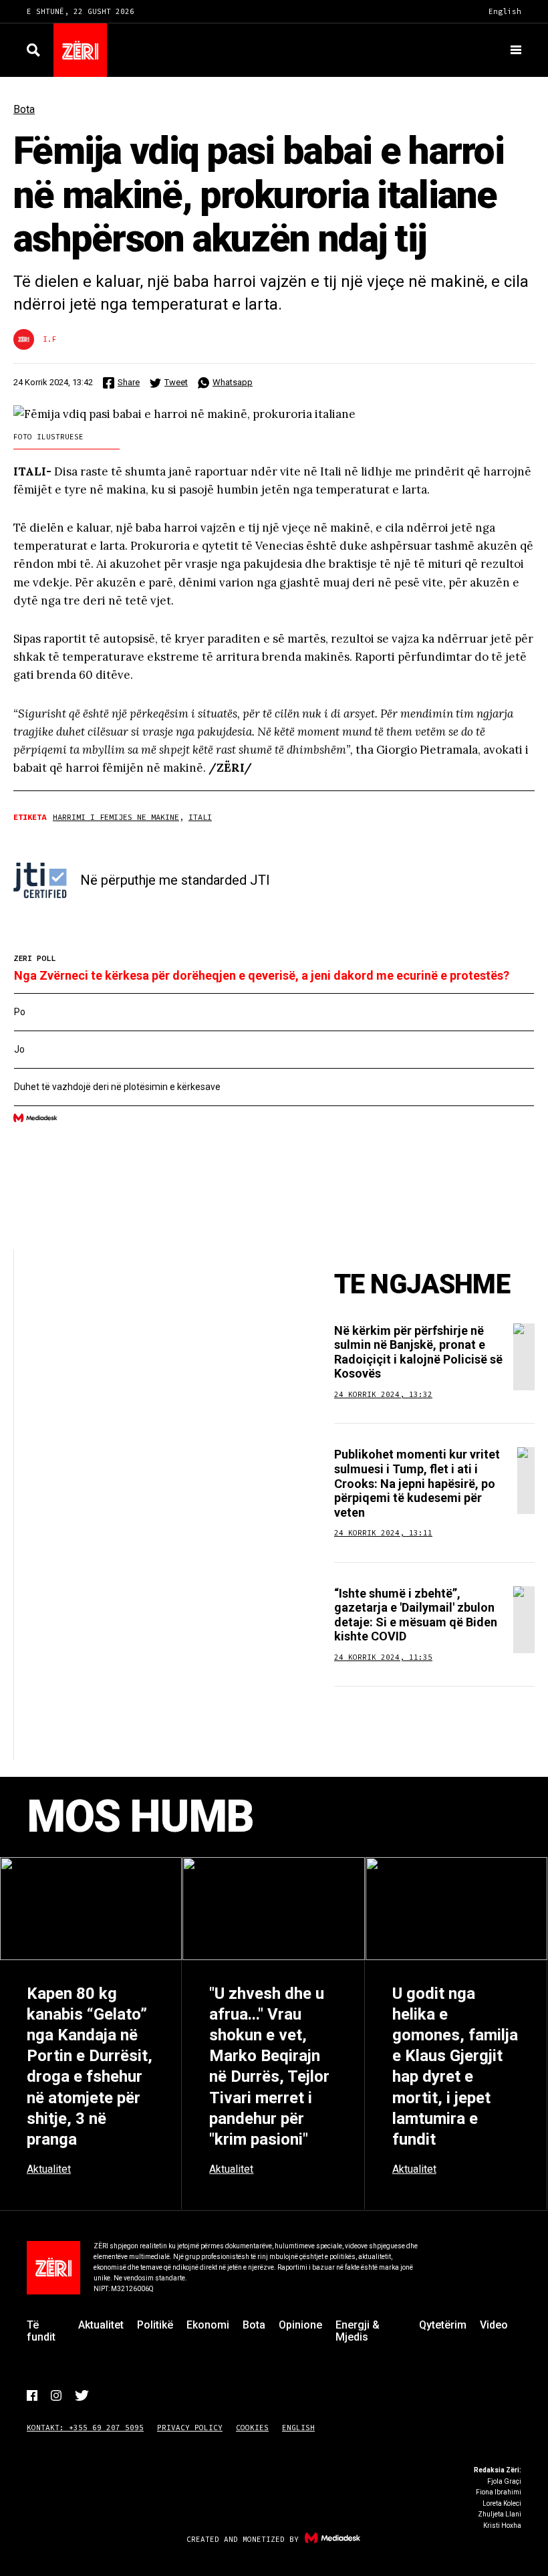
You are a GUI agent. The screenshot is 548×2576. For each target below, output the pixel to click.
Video (494, 2325)
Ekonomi (208, 2325)
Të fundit (41, 2331)
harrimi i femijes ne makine (116, 817)
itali (200, 817)
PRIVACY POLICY (190, 2428)
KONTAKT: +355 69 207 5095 (85, 2428)
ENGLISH (298, 2428)
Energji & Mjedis (358, 2331)
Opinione (300, 2325)
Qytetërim (443, 2325)
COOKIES (252, 2428)
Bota (24, 109)
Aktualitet (101, 2325)
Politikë (155, 2325)
